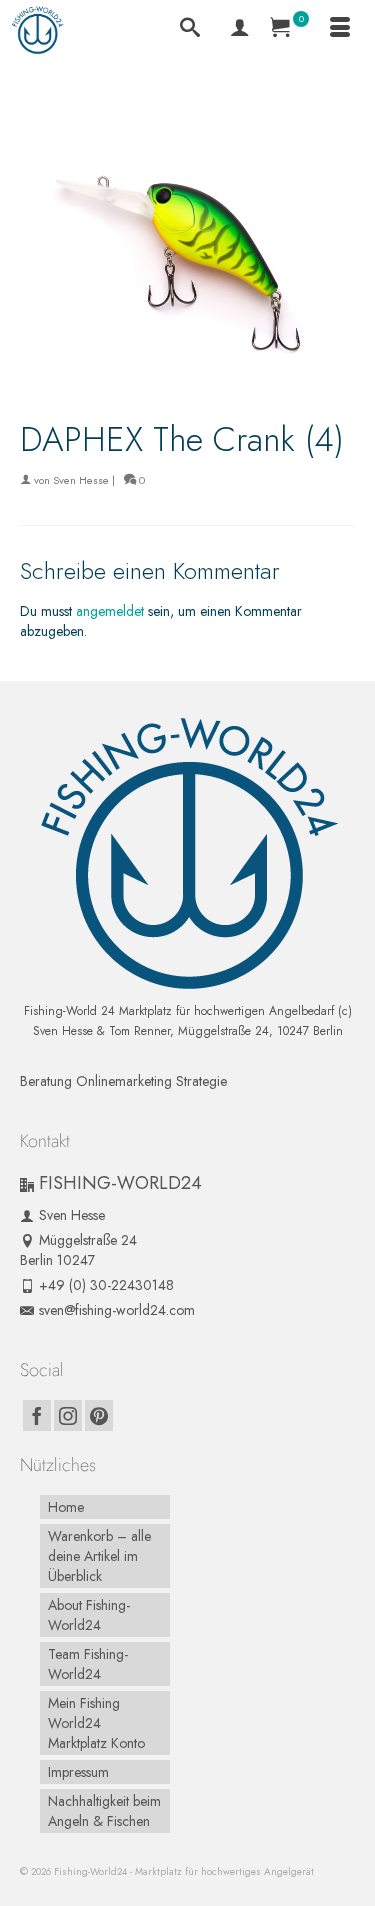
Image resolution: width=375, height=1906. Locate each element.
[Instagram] (68, 1416)
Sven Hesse (81, 480)
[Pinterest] (99, 1416)
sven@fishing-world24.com (117, 1310)
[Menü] (340, 30)
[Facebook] (37, 1416)
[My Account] (240, 30)
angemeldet (110, 611)
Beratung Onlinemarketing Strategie (123, 1081)
